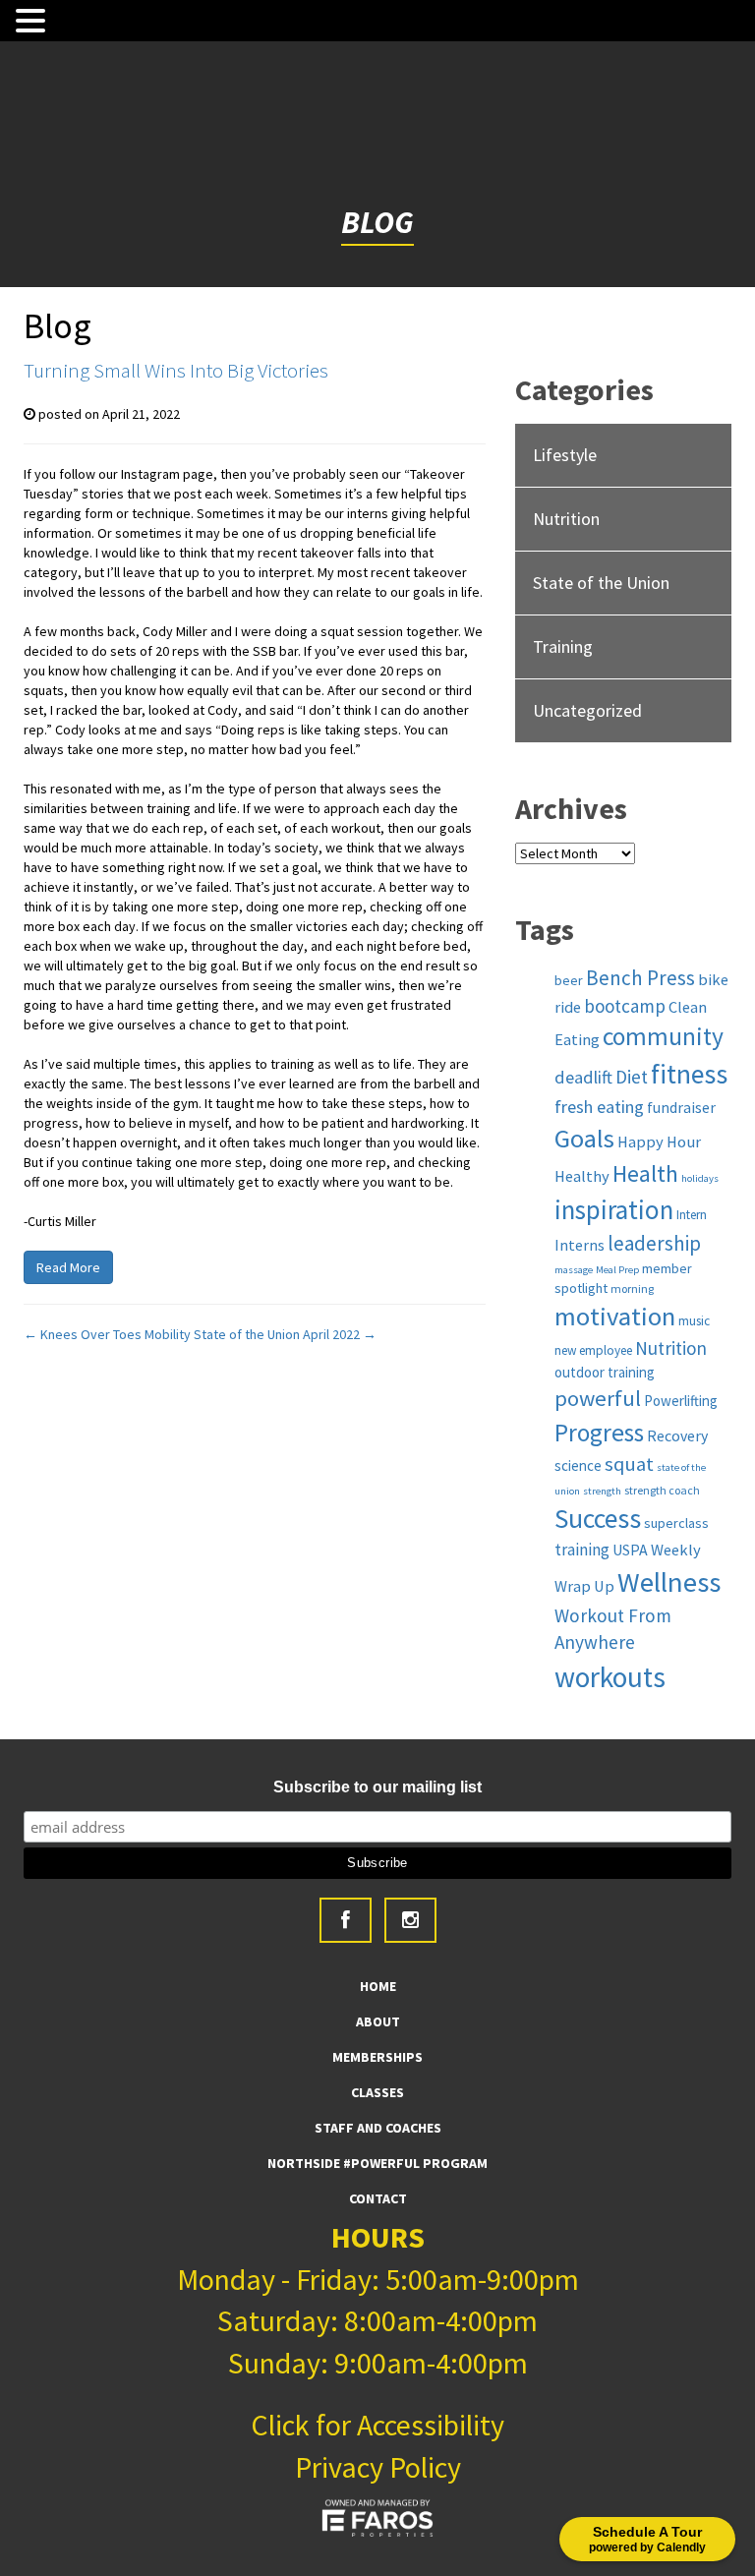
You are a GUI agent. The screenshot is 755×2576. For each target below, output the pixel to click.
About (378, 2021)
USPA (630, 1550)
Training (563, 646)
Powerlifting (681, 1401)
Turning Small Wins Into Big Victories (176, 370)
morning (632, 1288)
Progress (599, 1433)
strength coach (662, 1490)
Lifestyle (565, 455)
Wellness (669, 1582)
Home (378, 1986)
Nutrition (566, 519)
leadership (654, 1243)
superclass (676, 1523)
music (694, 1321)
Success (598, 1519)
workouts (610, 1677)
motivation (615, 1316)
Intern (692, 1215)
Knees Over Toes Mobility (107, 1334)
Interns (580, 1245)
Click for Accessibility (377, 2425)
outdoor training (605, 1372)
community (663, 1036)
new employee (593, 1350)
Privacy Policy (378, 2467)
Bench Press (640, 978)
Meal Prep (617, 1270)
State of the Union (601, 583)
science (578, 1465)
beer (569, 980)
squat (629, 1464)
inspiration (614, 1209)
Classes (377, 2092)
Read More (68, 1267)
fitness (689, 1074)
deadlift (583, 1077)
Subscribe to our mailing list (377, 1787)
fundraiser (681, 1107)
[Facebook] (346, 1920)
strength (602, 1491)
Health (645, 1173)
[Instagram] (410, 1920)
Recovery (677, 1435)
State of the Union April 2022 (285, 1334)
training (582, 1550)
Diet (632, 1077)
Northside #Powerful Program (377, 2163)
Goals (584, 1138)
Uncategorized (587, 710)
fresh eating (599, 1107)
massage (574, 1270)
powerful (598, 1398)
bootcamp (625, 1006)
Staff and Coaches (378, 2128)
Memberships (377, 2057)
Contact (378, 2198)
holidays (700, 1178)
